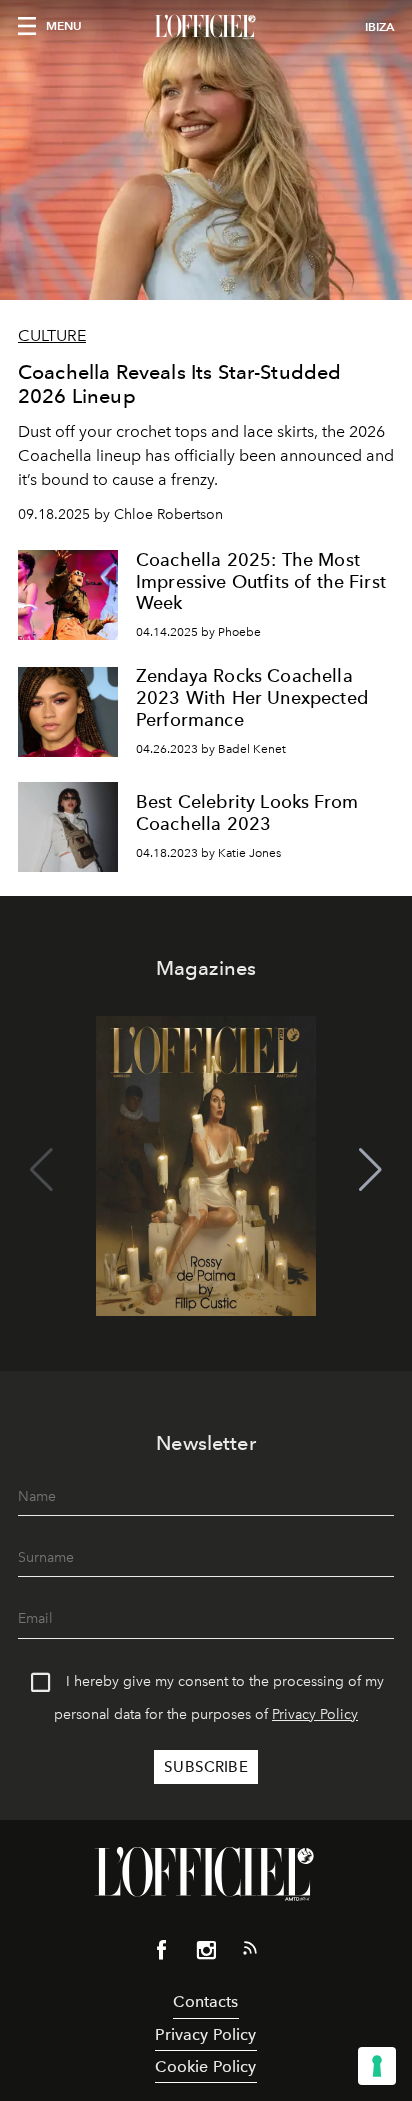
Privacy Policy (315, 1714)
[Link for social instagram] (206, 1954)
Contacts (205, 2001)
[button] (370, 1170)
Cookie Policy (205, 2066)
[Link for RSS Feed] (250, 1952)
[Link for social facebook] (162, 1954)
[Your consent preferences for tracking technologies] (377, 2066)
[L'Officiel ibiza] (206, 27)
